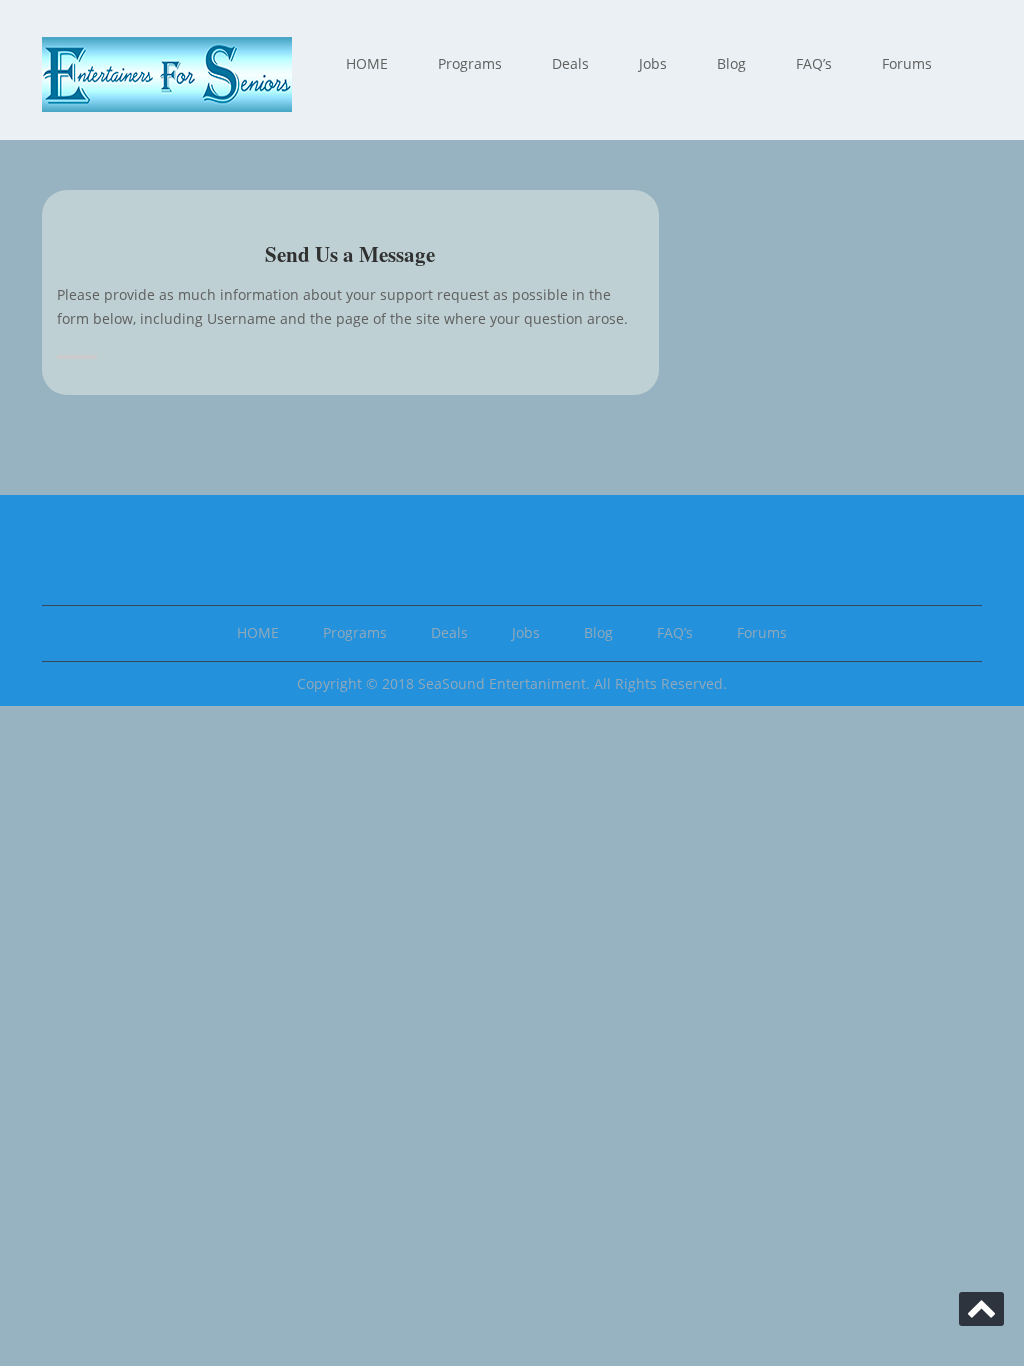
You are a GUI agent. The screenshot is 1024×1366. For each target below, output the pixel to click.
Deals (570, 63)
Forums (907, 63)
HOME (367, 63)
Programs (470, 63)
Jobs (653, 63)
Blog (731, 63)
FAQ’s (814, 63)
